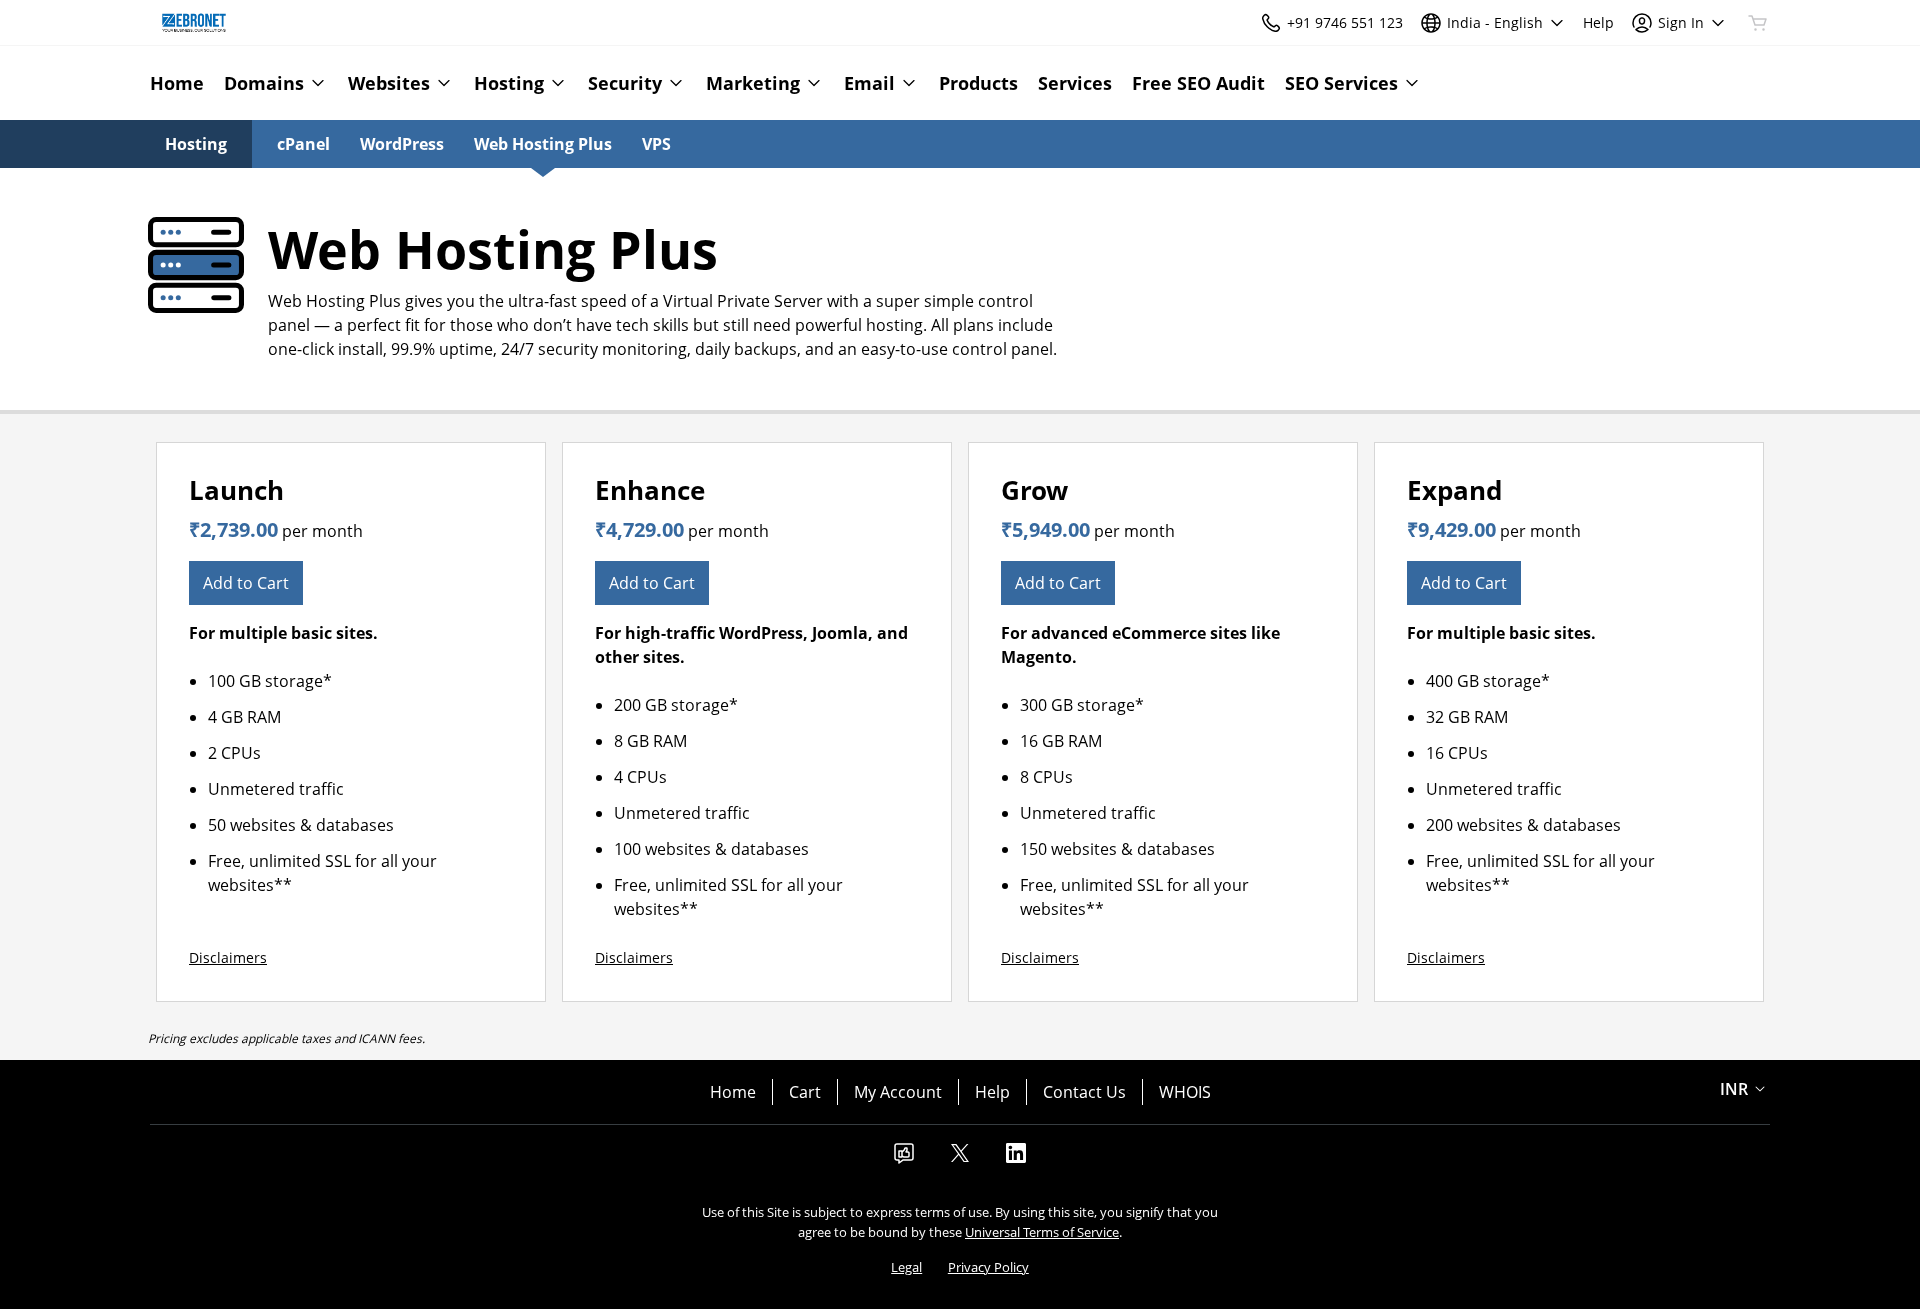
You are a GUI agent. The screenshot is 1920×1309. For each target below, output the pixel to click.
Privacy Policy (988, 1267)
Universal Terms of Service (1042, 1232)
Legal (906, 1267)
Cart (805, 1092)
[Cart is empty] (1758, 23)
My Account (898, 1092)
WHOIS (1185, 1092)
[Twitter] (960, 1159)
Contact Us (1084, 1092)
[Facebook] (904, 1159)
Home (733, 1092)
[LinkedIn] (1016, 1159)
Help (992, 1092)
